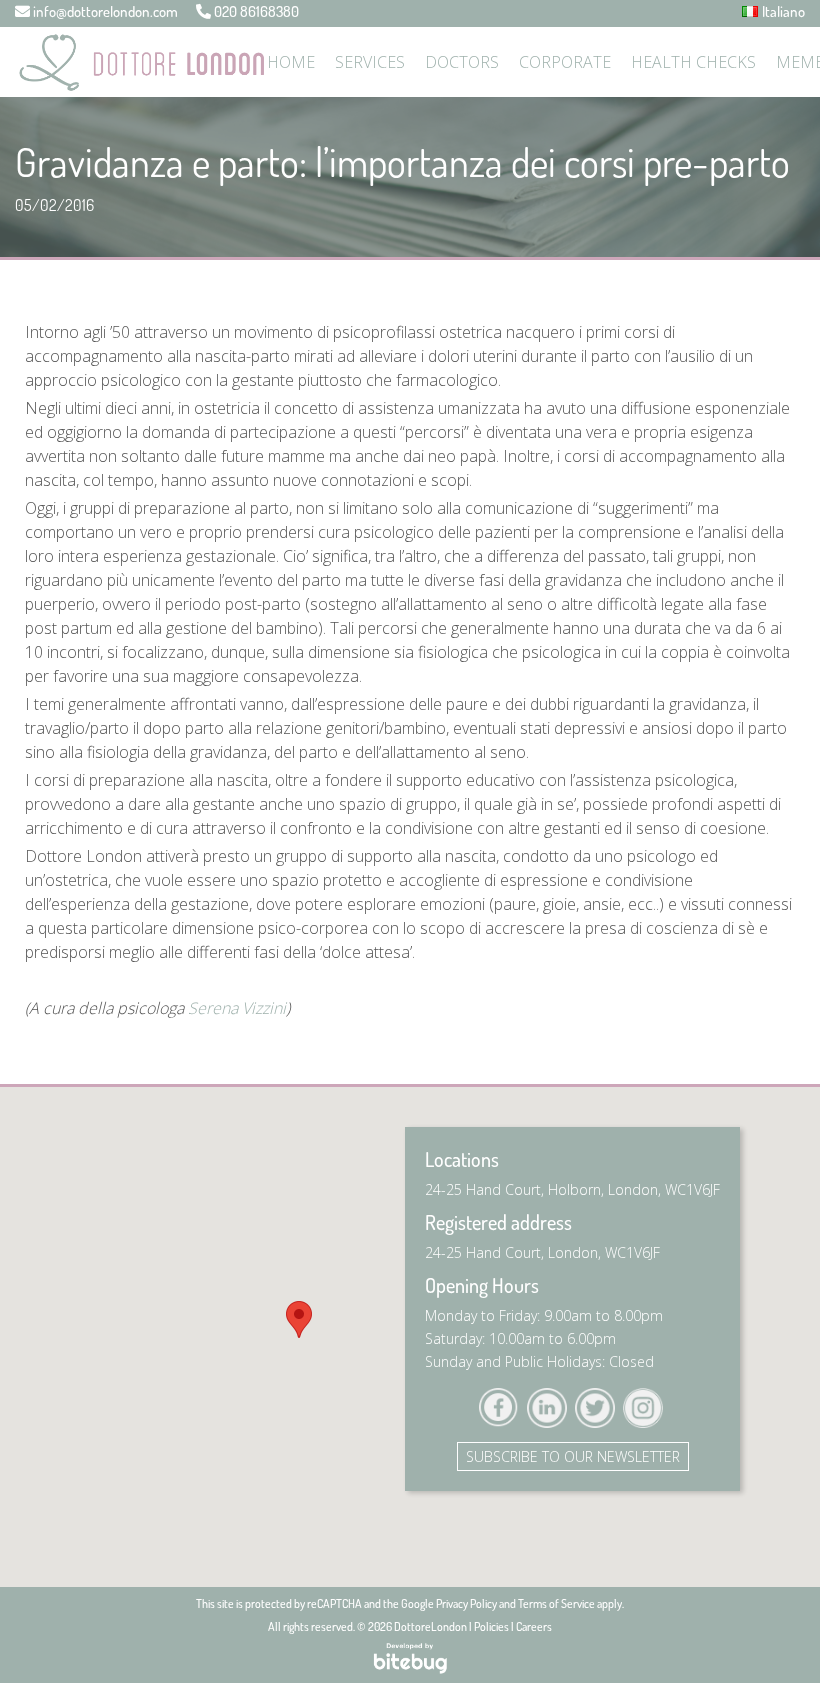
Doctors (462, 62)
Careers (534, 1626)
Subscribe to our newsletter (573, 1456)
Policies (491, 1626)
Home (291, 62)
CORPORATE (565, 62)
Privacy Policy (466, 1603)
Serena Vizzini (237, 1008)
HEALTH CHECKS (693, 62)
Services (370, 62)
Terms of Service (556, 1603)
